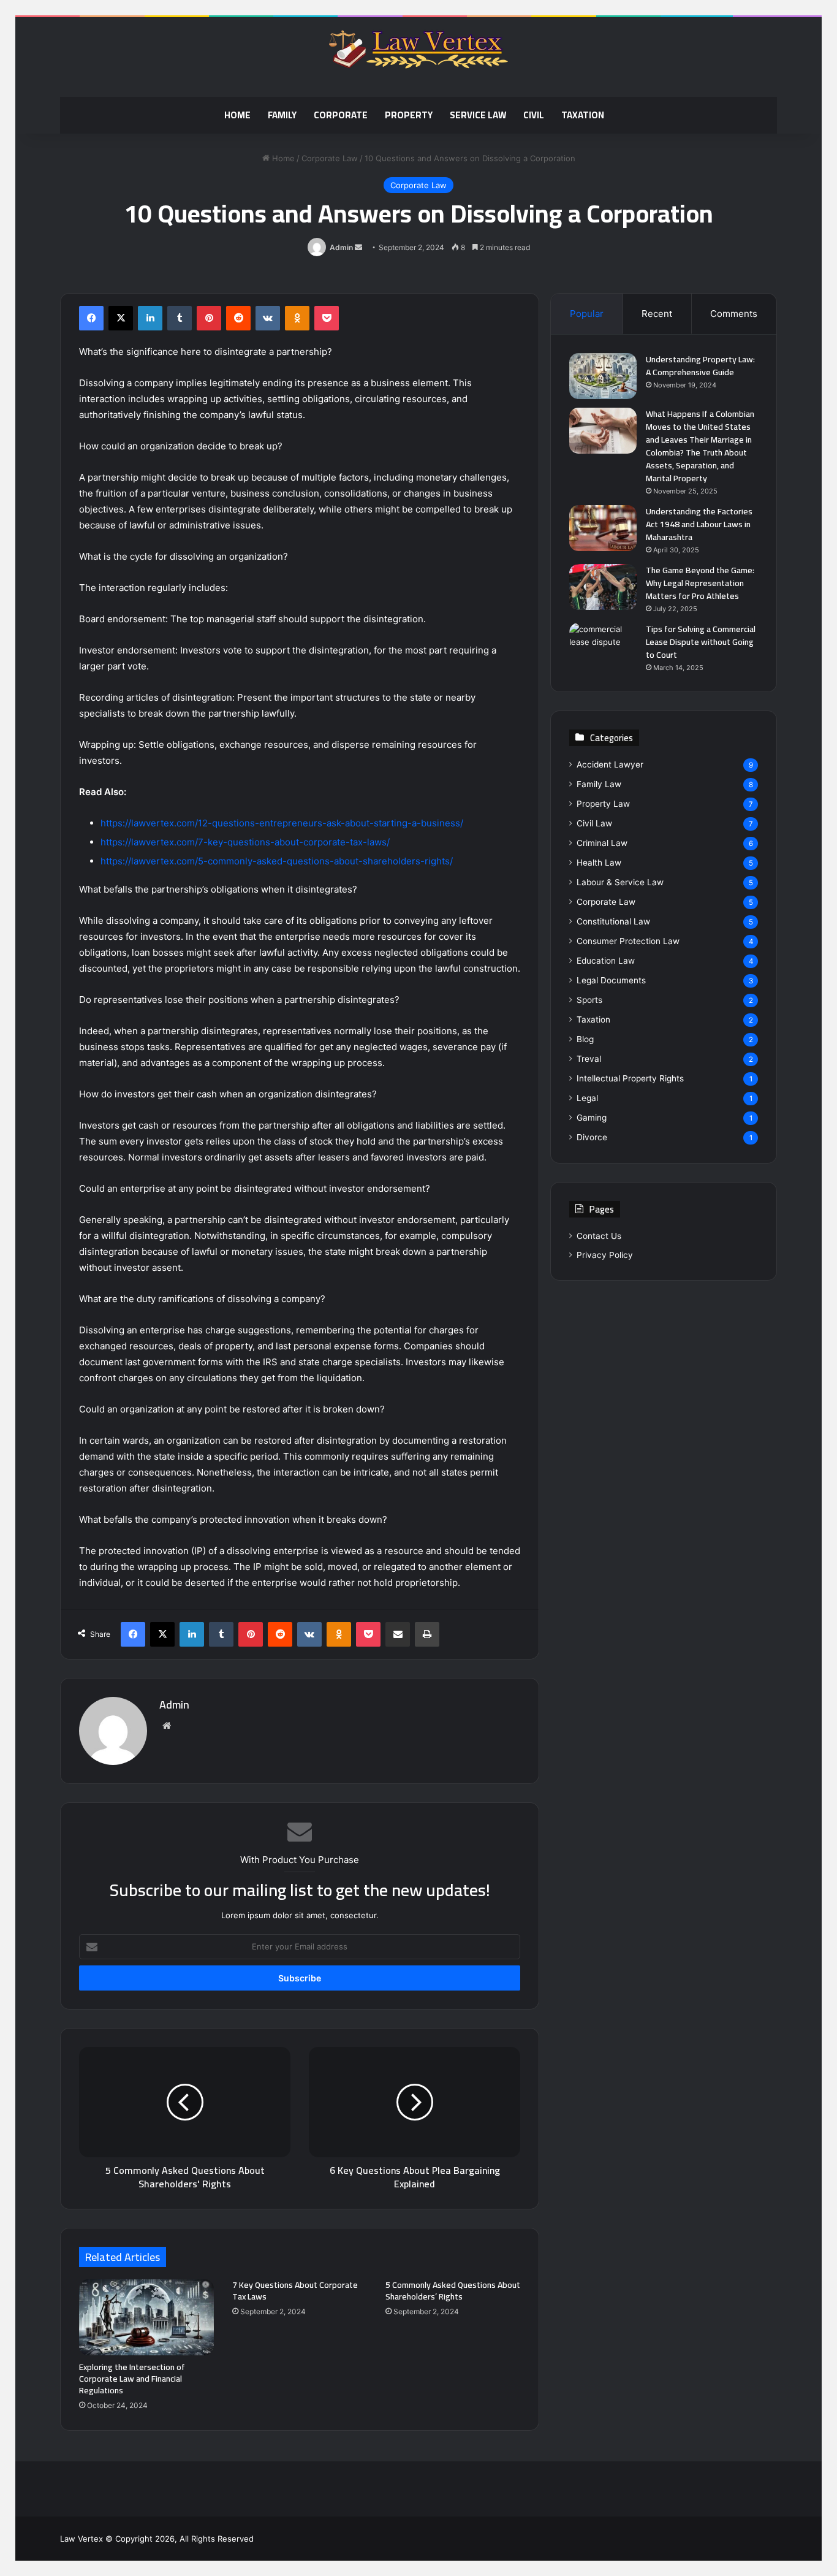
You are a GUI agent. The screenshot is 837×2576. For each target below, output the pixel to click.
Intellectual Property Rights (630, 1078)
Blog (585, 1039)
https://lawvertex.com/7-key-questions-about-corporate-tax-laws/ (245, 842)
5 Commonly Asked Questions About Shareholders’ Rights (453, 2291)
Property (409, 115)
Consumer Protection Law (628, 941)
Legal (587, 1098)
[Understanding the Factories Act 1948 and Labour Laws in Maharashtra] (603, 528)
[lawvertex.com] (418, 51)
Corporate (341, 115)
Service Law (478, 115)
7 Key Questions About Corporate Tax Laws (295, 2291)
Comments (734, 314)
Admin (341, 247)
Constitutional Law (613, 921)
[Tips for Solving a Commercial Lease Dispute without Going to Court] (603, 646)
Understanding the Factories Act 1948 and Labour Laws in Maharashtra (699, 524)
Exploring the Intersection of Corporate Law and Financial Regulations (132, 2379)
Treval (589, 1059)
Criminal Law (602, 843)
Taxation (583, 115)
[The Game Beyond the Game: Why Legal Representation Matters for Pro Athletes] (603, 587)
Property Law (603, 804)
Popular (587, 314)
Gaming (592, 1118)
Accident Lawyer (610, 764)
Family (282, 115)
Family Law (599, 784)
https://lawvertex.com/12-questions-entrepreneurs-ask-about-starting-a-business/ (282, 823)
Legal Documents (611, 980)
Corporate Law (330, 158)
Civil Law (594, 823)
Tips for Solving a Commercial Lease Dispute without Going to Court (701, 642)
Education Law (606, 961)
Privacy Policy (605, 1255)
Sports (589, 1000)
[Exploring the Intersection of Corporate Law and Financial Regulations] (146, 2317)
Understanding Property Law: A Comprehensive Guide (700, 366)
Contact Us (599, 1236)
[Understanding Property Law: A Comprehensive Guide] (603, 376)
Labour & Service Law (620, 882)
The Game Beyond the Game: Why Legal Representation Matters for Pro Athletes (700, 583)
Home (237, 115)
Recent (657, 314)
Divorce (592, 1137)
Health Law (599, 863)
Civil (534, 115)
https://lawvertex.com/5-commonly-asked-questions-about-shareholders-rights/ (277, 861)
